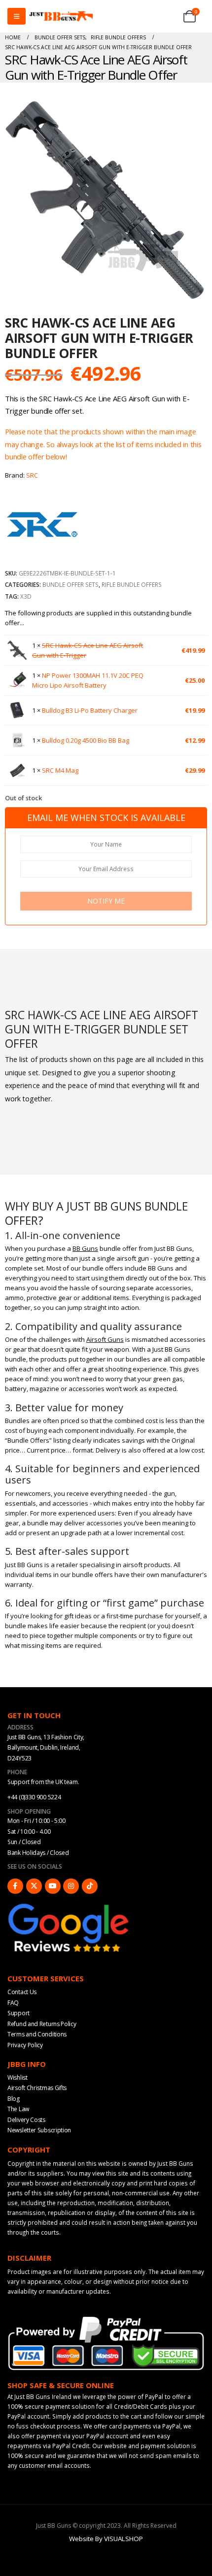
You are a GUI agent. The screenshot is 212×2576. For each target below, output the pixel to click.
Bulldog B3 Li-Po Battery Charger (90, 710)
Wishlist (18, 2077)
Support (18, 2013)
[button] (198, 292)
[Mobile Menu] (17, 16)
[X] (34, 1886)
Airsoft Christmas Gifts (37, 2088)
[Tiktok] (90, 1886)
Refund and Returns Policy (42, 2024)
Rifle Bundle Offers (132, 584)
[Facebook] (15, 1886)
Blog (14, 2099)
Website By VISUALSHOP (106, 2539)
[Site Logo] (61, 16)
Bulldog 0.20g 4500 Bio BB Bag (86, 740)
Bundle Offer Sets (71, 584)
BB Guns (85, 1248)
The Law (18, 2109)
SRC (32, 475)
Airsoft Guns (105, 1339)
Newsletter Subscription (39, 2130)
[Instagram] (71, 1886)
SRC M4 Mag (60, 770)
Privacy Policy (25, 2045)
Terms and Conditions (37, 2034)
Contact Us (22, 1992)
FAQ (13, 2003)
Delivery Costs (26, 2120)
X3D (26, 596)
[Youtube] (53, 1886)
